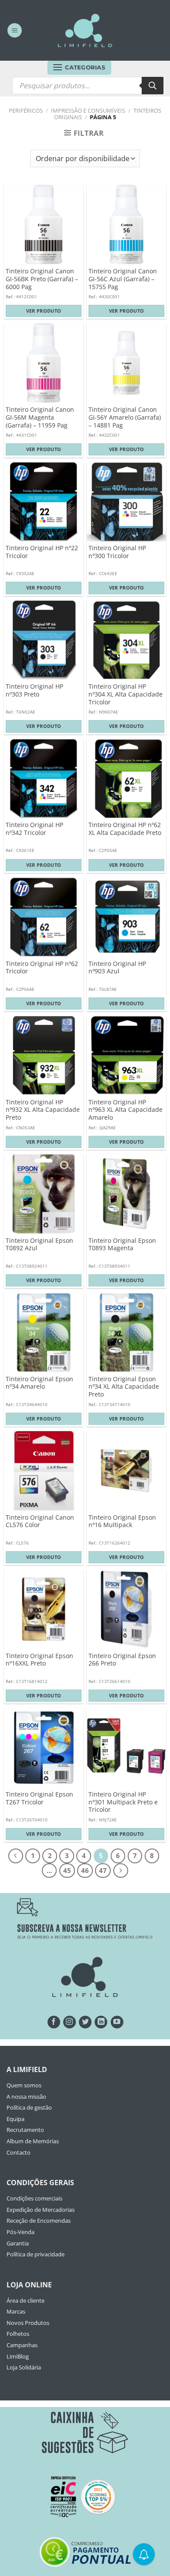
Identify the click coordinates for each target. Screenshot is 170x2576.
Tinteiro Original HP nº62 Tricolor (42, 967)
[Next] (121, 1871)
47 (103, 1870)
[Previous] (16, 1856)
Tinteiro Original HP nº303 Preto (34, 690)
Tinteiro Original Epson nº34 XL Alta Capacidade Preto (124, 1387)
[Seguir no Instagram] (70, 2022)
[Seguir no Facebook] (54, 2022)
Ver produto (44, 311)
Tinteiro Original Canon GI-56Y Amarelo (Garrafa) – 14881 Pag (125, 417)
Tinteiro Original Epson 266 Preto (122, 1660)
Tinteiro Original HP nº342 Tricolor (34, 829)
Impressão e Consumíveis (88, 110)
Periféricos (26, 110)
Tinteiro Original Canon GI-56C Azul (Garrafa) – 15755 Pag (123, 279)
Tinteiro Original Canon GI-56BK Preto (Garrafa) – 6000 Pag (42, 279)
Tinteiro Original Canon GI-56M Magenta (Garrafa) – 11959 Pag (40, 417)
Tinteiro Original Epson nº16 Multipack (122, 1521)
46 (85, 1870)
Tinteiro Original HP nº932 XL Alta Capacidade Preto (43, 1110)
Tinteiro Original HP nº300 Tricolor (117, 552)
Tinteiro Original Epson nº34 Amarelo (39, 1383)
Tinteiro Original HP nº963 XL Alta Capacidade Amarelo (126, 1110)
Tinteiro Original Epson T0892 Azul (39, 1244)
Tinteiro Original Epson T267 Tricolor (39, 1798)
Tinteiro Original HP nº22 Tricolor (42, 552)
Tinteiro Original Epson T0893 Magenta (122, 1244)
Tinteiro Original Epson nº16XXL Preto (39, 1660)
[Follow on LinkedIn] (101, 2022)
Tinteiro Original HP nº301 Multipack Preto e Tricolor (123, 1802)
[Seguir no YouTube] (117, 2022)
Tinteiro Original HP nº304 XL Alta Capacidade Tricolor (126, 694)
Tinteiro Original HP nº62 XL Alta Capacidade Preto (125, 829)
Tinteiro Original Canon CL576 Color (40, 1521)
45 (67, 1870)
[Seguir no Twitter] (85, 2022)
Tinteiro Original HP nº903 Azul (117, 967)
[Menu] (15, 30)
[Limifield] (85, 30)
